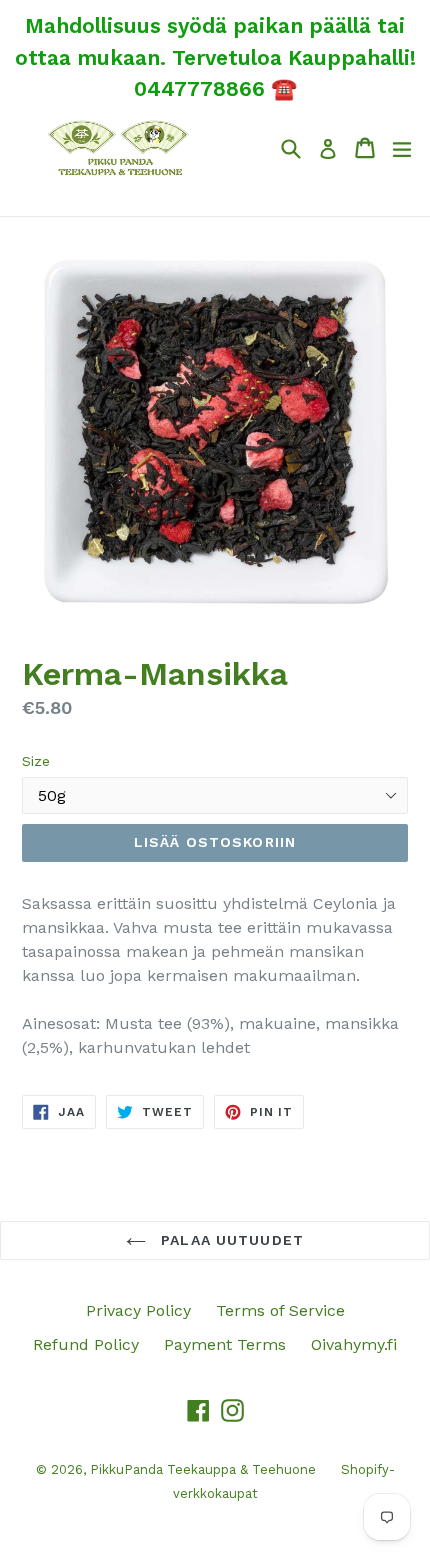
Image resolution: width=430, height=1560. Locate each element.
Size (36, 761)
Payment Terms (225, 1344)
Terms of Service (280, 1310)
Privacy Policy (138, 1310)
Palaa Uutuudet (230, 1240)
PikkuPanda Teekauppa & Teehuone (203, 1469)
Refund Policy (86, 1344)
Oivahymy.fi (354, 1344)
